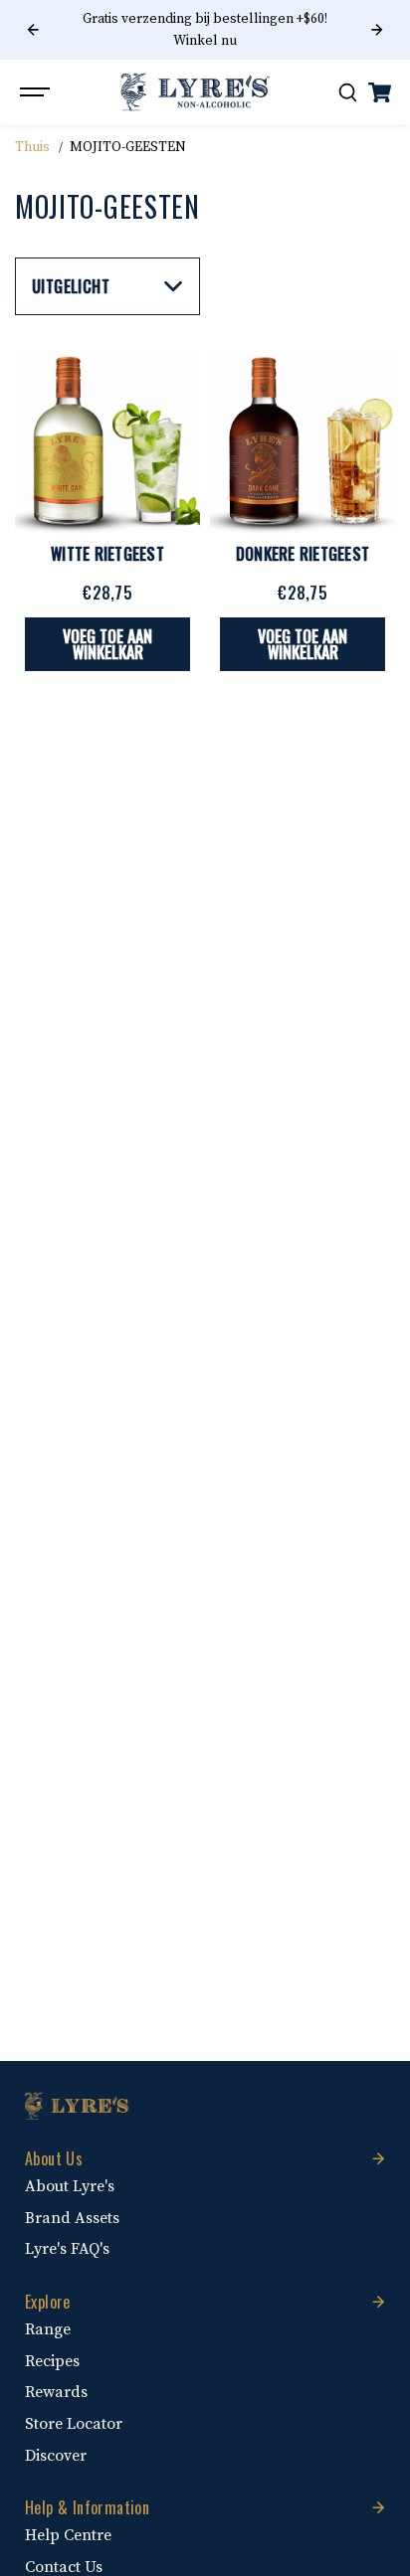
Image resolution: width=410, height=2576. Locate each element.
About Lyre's (70, 2186)
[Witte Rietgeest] (107, 442)
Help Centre (68, 2535)
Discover (56, 2456)
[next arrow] (377, 30)
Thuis (32, 147)
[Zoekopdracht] (347, 92)
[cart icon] (379, 92)
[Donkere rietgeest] (303, 442)
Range (48, 2329)
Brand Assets (72, 2218)
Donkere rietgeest (303, 554)
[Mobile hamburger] (37, 92)
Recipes (52, 2361)
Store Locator (74, 2424)
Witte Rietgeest (107, 554)
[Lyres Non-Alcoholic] (195, 92)
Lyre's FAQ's (67, 2249)
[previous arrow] (33, 30)
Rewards (56, 2392)
